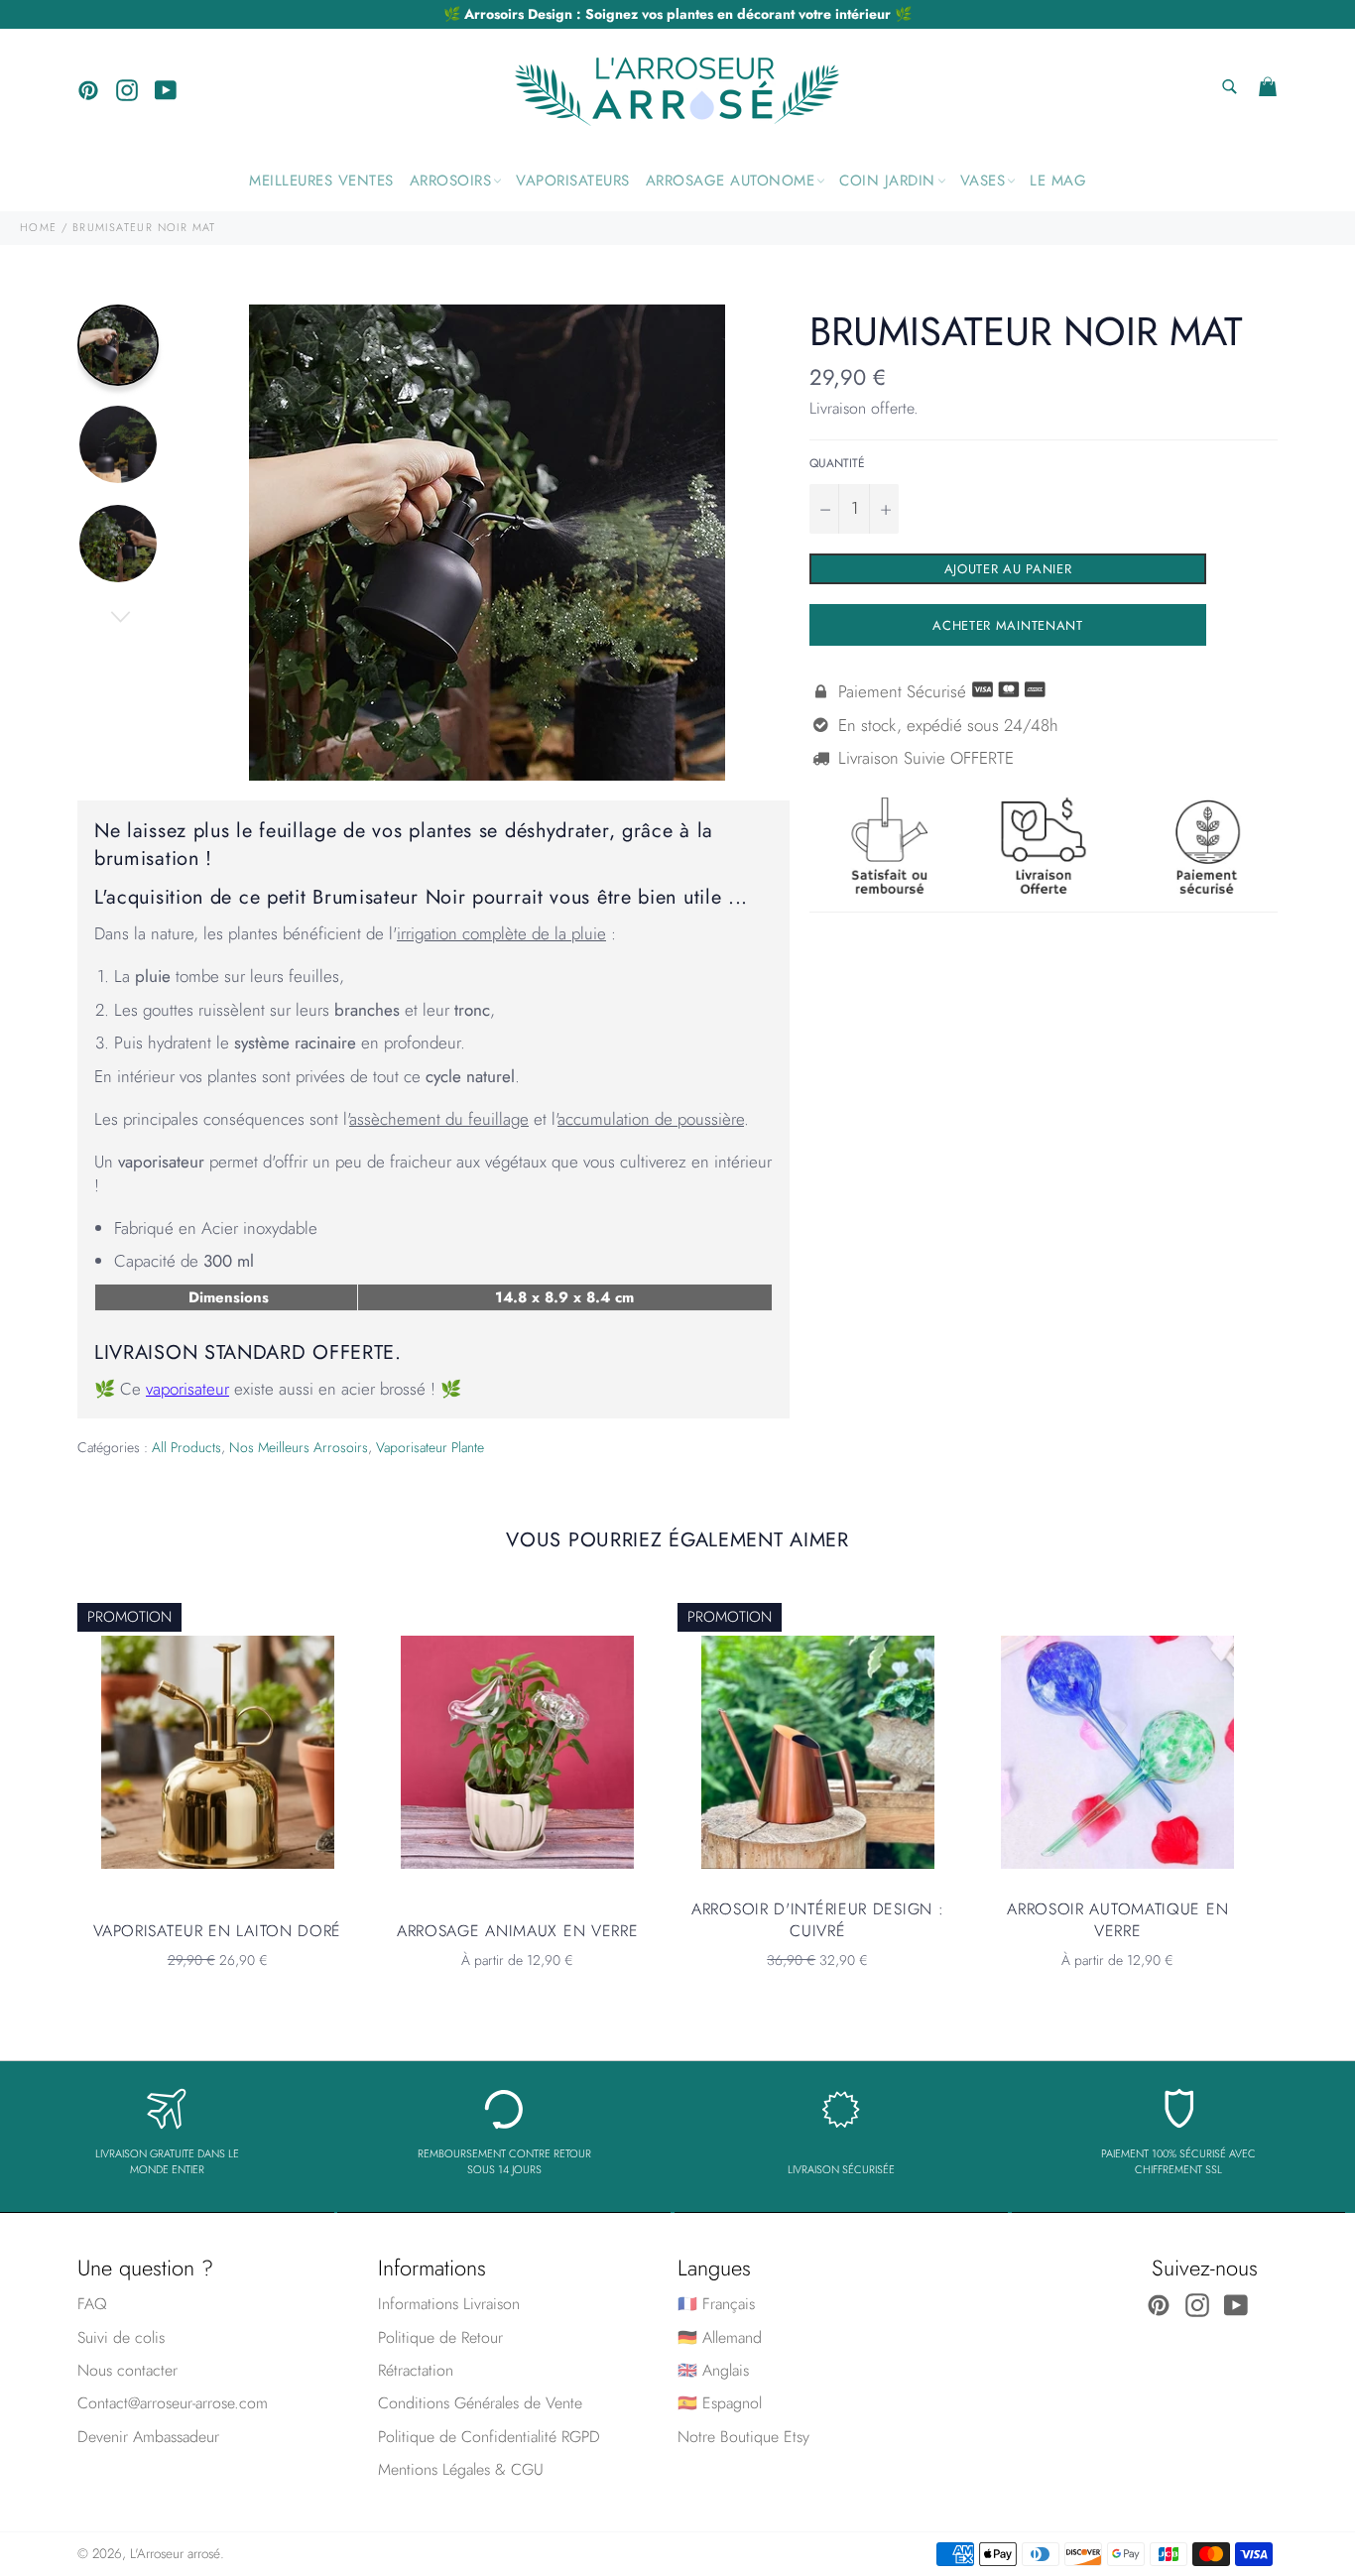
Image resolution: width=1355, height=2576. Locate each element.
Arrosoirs (451, 181)
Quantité (837, 463)
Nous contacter (127, 2370)
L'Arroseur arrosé (175, 2553)
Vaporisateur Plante (430, 1447)
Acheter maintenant (1008, 625)
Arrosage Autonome (731, 181)
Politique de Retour (440, 2337)
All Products (186, 1447)
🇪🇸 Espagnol (720, 2403)
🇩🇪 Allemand (720, 2337)
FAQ (92, 2304)
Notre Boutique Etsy (743, 2437)
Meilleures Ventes (321, 181)
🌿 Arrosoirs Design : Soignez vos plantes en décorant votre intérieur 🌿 (677, 14)
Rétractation (416, 2370)
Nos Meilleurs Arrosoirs (299, 1447)
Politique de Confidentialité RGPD (489, 2437)
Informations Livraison (449, 2304)
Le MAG (1058, 181)
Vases (983, 181)
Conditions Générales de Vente (480, 2403)
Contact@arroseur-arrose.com (173, 2403)
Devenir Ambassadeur (148, 2437)
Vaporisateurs (573, 181)
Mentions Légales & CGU (461, 2469)
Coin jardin (887, 181)
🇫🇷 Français (716, 2304)
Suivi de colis (121, 2337)
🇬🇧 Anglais (713, 2370)
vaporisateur (187, 1389)
